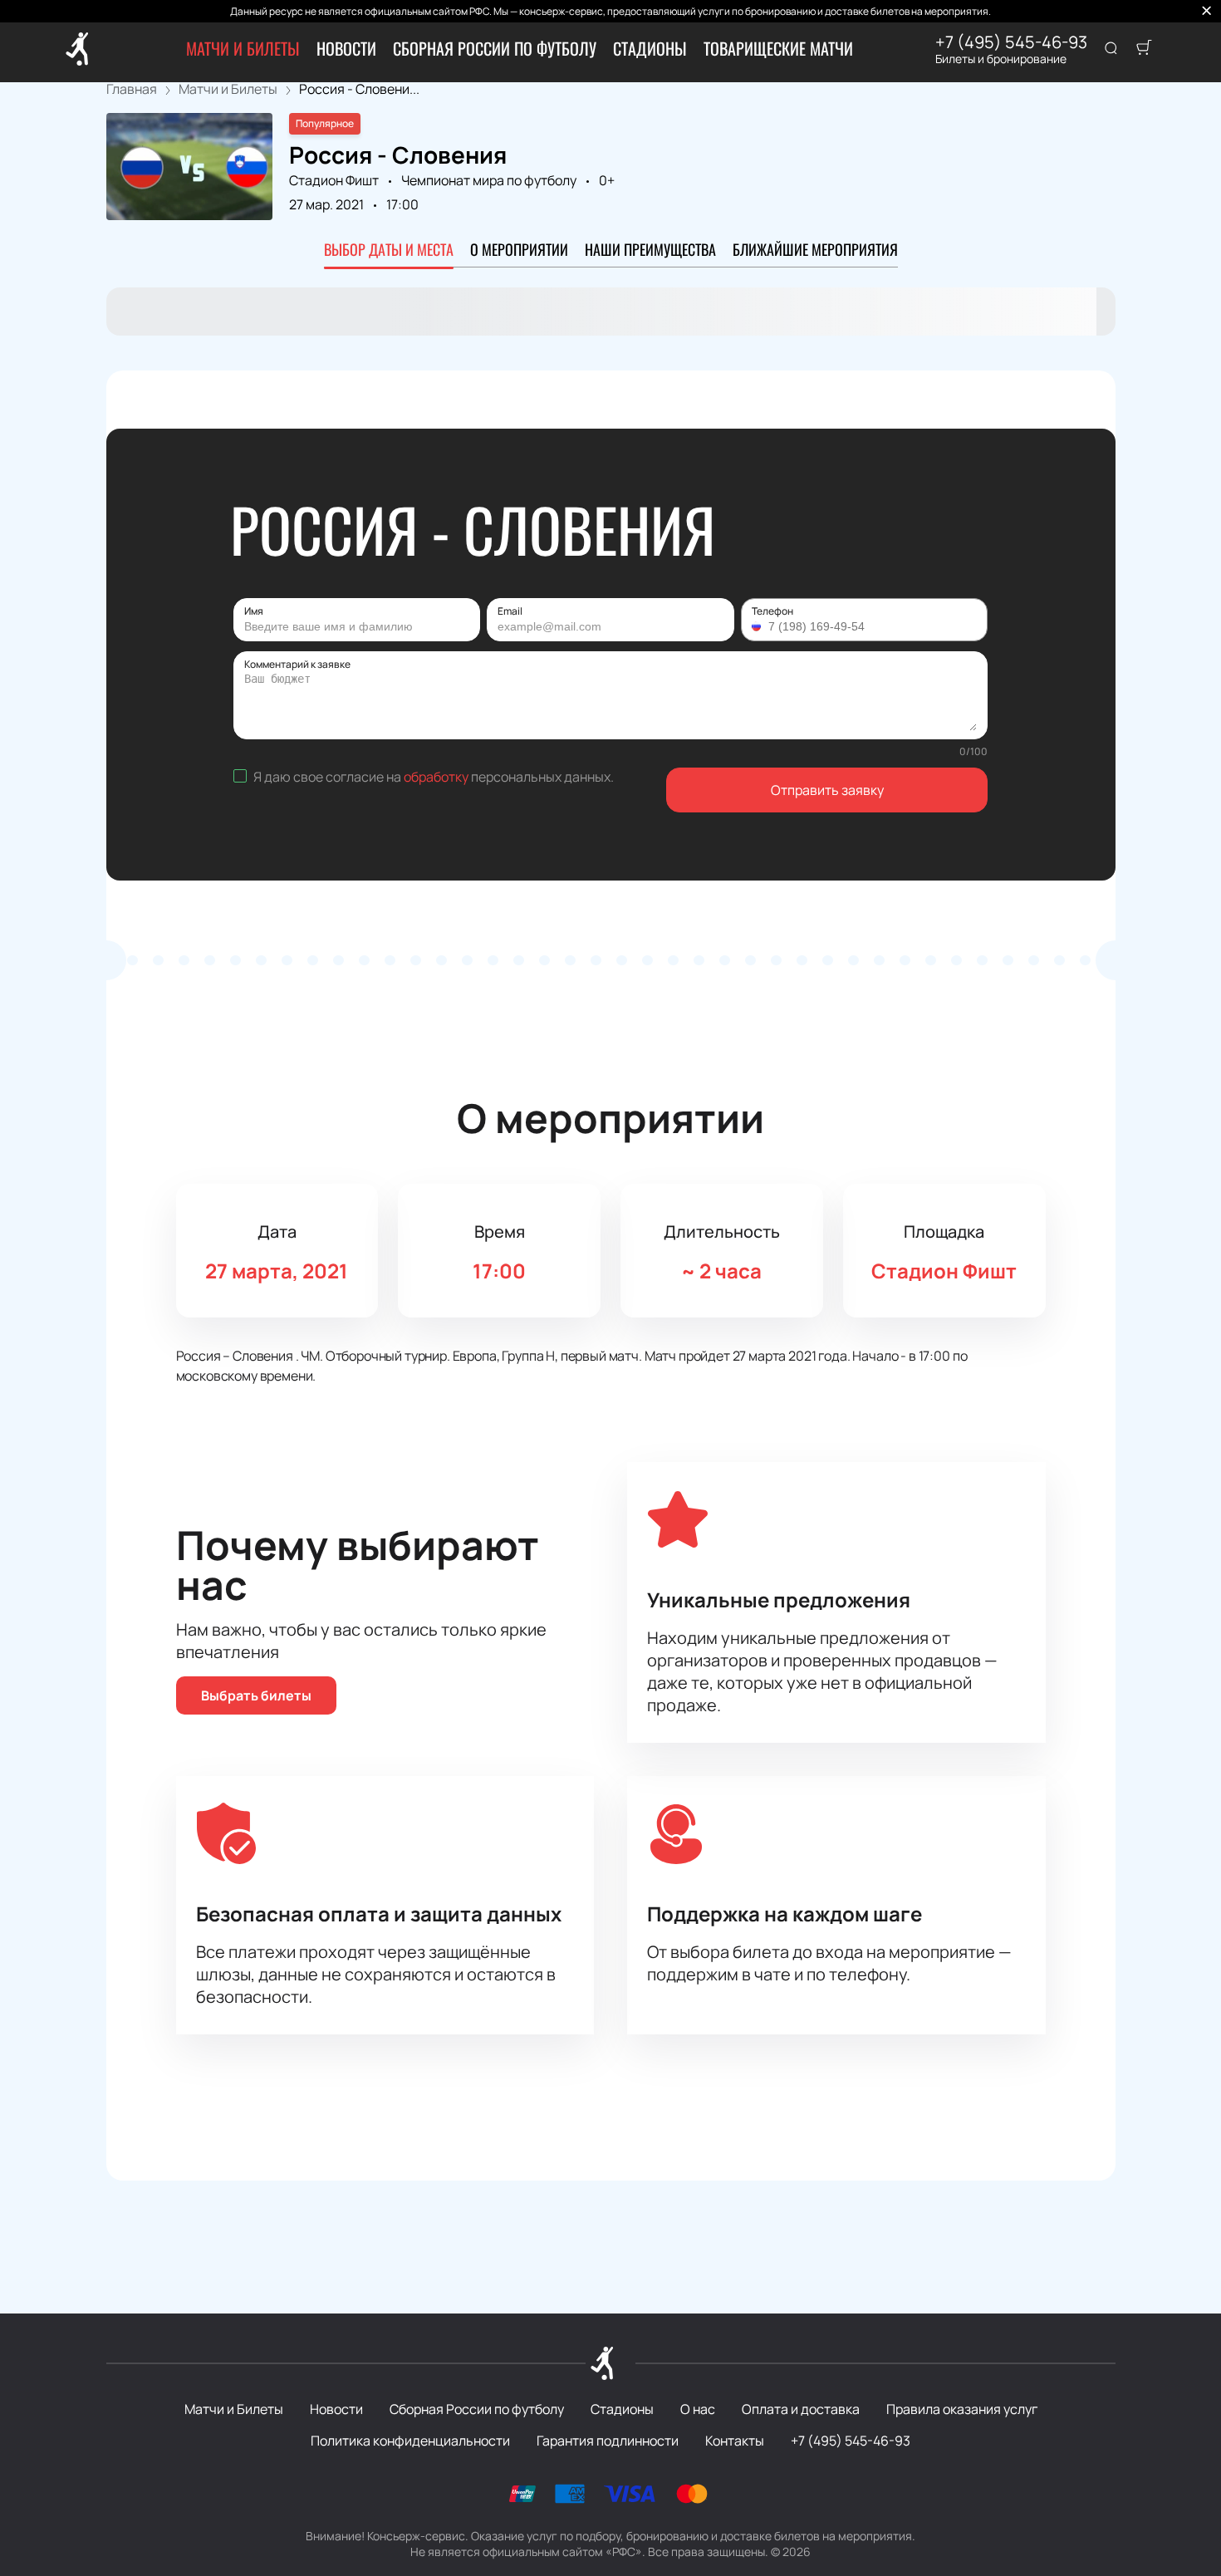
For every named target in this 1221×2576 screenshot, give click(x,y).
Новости (346, 48)
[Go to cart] (1144, 49)
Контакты (735, 2441)
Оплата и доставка (801, 2409)
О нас (698, 2409)
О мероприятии (519, 249)
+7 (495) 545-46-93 (1011, 42)
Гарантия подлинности (608, 2441)
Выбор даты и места (389, 249)
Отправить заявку (827, 790)
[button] (758, 626)
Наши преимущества (650, 249)
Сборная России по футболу (495, 48)
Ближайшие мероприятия (815, 249)
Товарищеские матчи (778, 48)
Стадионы (650, 48)
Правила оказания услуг (962, 2409)
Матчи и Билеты (243, 48)
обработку (436, 777)
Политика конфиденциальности (410, 2441)
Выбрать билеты (256, 1695)
